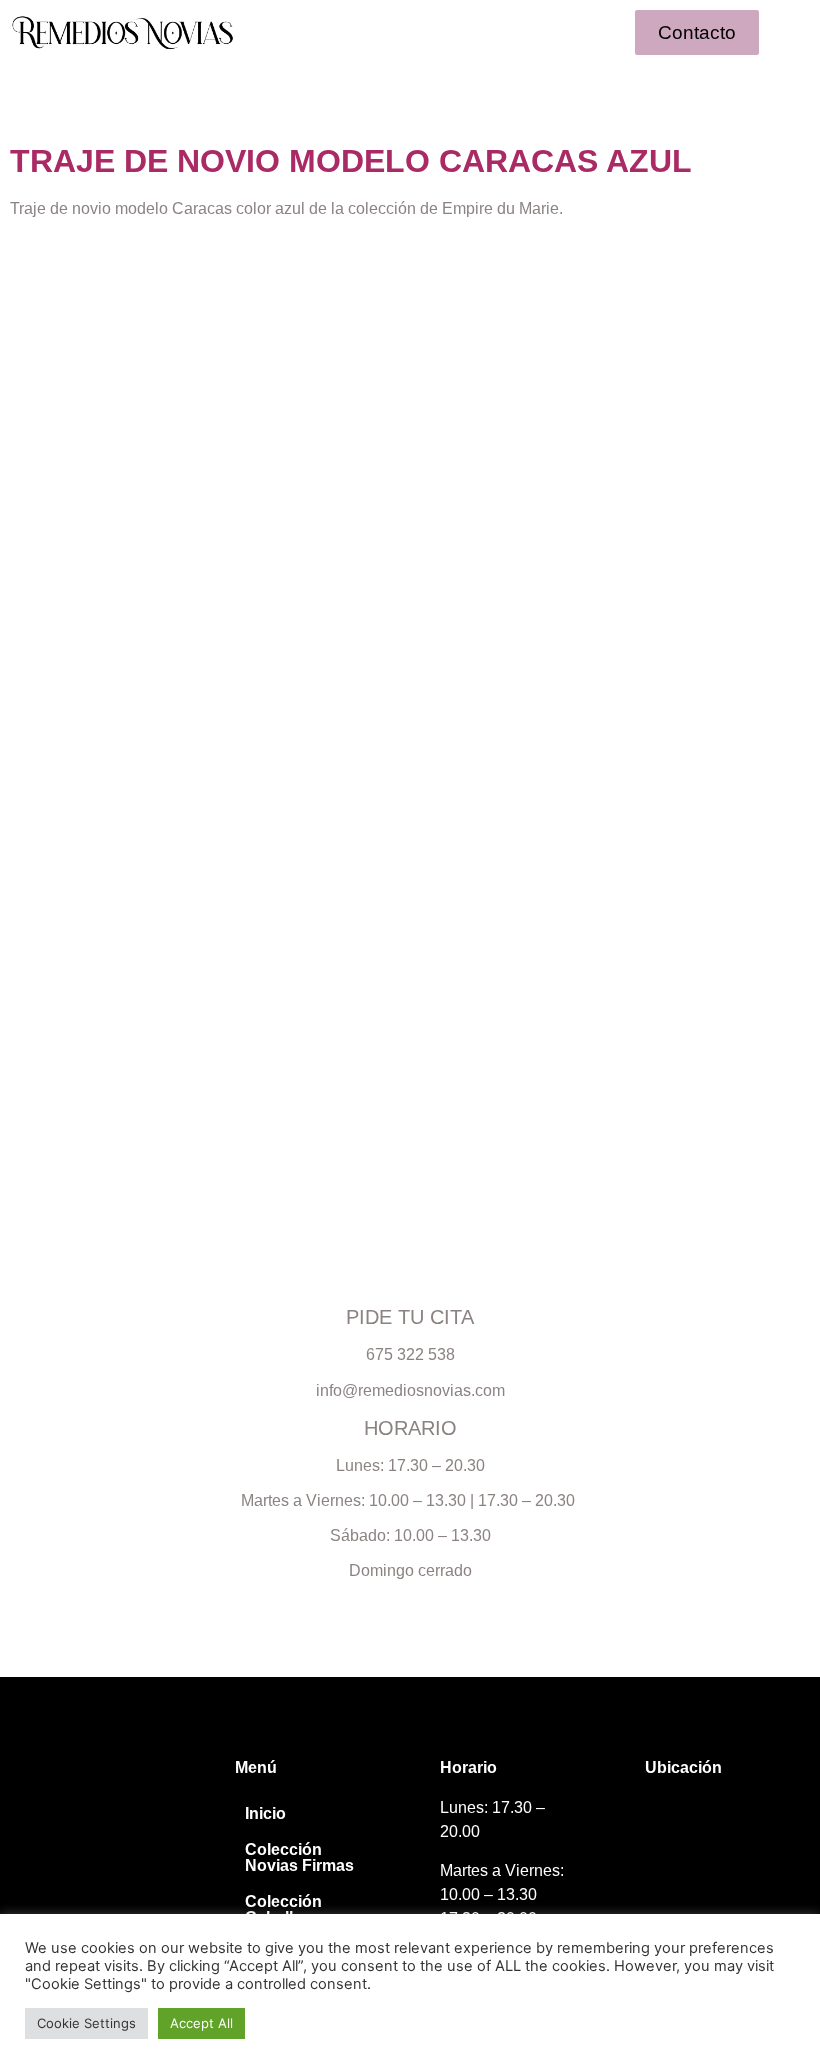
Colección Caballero (283, 1909)
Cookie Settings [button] (86, 2023)
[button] (410, 32)
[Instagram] (42, 1818)
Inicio (265, 1813)
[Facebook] (79, 1818)
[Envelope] (116, 1818)
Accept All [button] (201, 2023)
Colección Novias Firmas (299, 1857)
